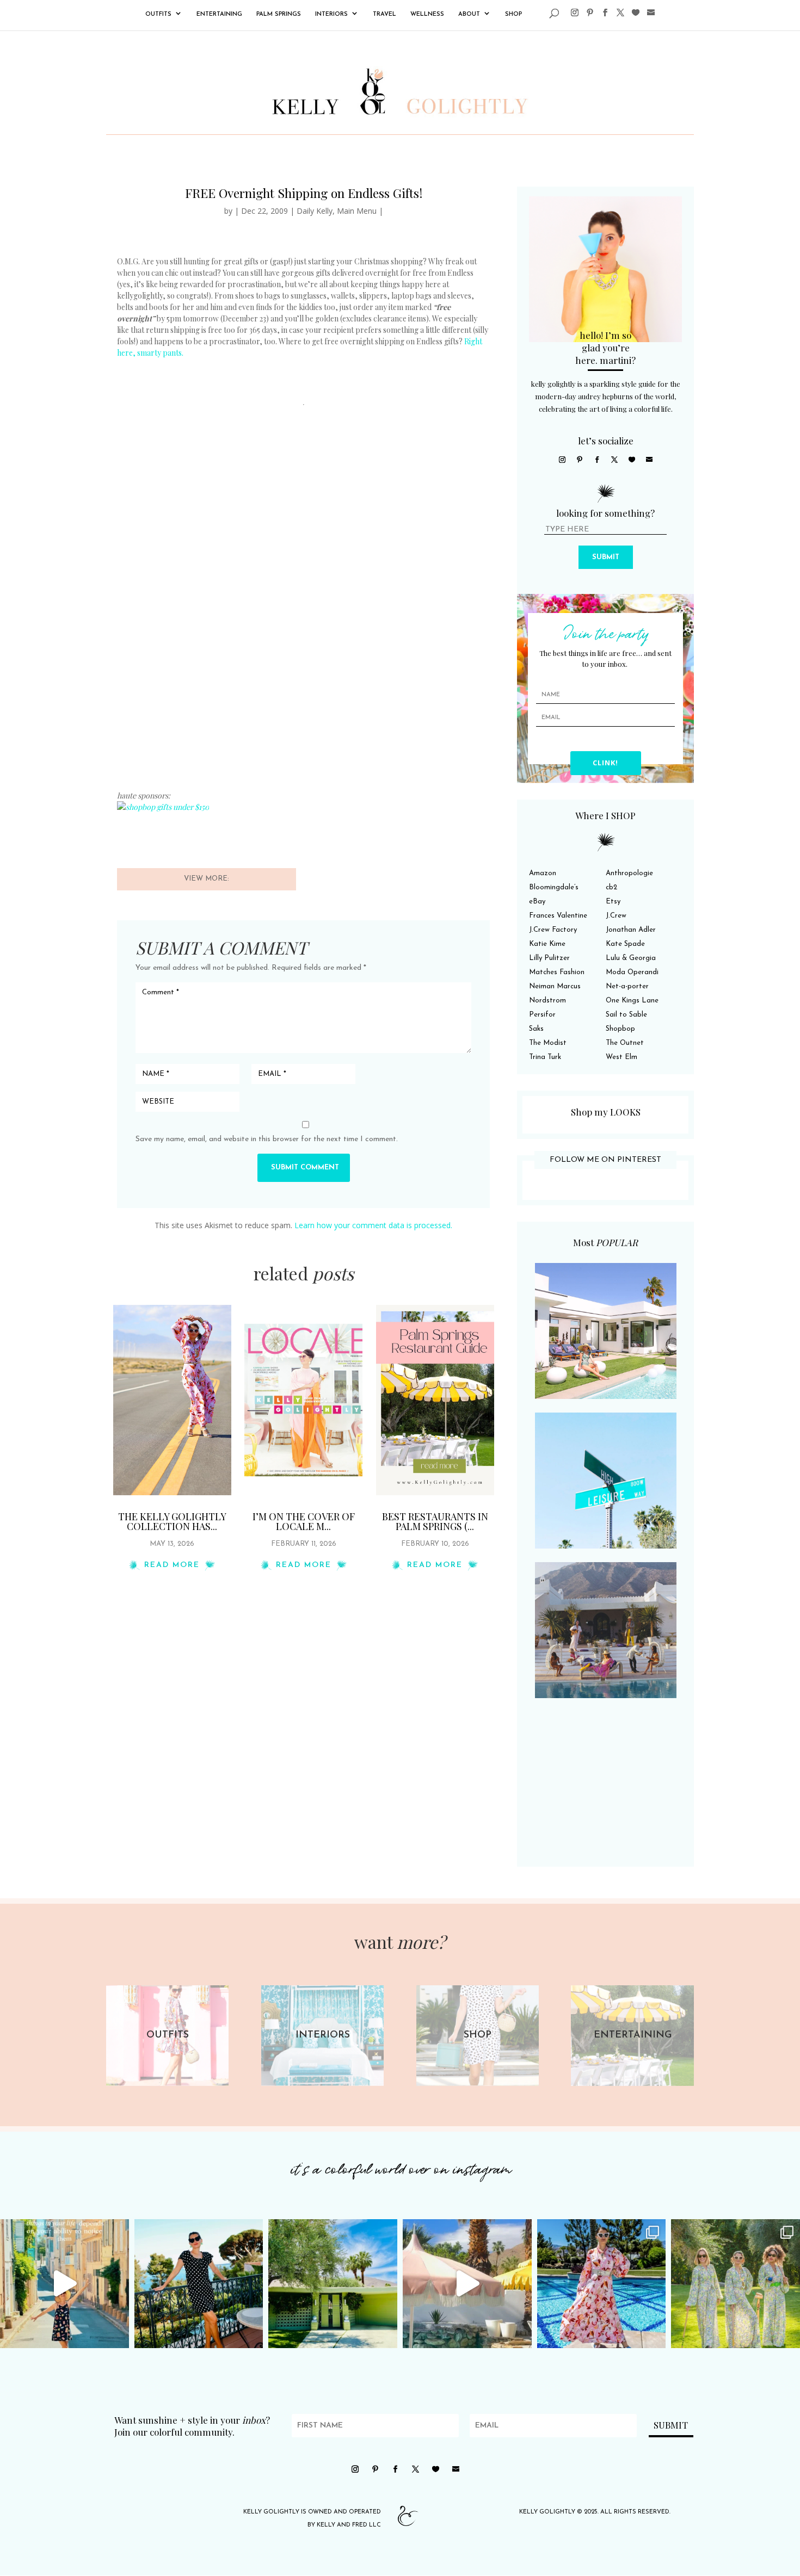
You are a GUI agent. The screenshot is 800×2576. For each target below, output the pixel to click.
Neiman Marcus (555, 986)
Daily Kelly (315, 211)
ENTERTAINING (219, 14)
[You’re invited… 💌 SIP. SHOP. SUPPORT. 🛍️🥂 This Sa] (736, 2284)
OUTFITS (158, 14)
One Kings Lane (632, 1001)
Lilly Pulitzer (549, 958)
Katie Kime (547, 944)
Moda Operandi (632, 972)
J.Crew (616, 916)
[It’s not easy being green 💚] (333, 2284)
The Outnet (625, 1043)
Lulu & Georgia (631, 958)
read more (172, 1565)
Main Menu (357, 211)
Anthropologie (629, 873)
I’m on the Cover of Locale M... (304, 1521)
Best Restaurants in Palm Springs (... (435, 1521)
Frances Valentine (558, 916)
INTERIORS (331, 14)
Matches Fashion (557, 972)
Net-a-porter (627, 986)
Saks (536, 1029)
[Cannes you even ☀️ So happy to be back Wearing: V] (199, 2284)
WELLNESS (427, 14)
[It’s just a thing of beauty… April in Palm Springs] (467, 2284)
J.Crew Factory (553, 930)
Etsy (613, 902)
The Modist (548, 1043)
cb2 (611, 887)
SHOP (513, 14)
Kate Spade (625, 944)
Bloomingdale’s (554, 887)
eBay (537, 902)
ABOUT (469, 14)
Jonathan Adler (631, 930)
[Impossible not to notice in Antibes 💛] (64, 2284)
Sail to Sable (626, 1015)
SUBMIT (606, 557)
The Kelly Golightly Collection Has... (172, 1521)
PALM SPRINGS (279, 14)
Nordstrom (547, 1001)
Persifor (542, 1015)
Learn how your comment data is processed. (373, 1225)
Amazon (543, 873)
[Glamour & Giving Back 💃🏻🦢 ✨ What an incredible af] (602, 2284)
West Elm (621, 1057)
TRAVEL (384, 14)
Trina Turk (545, 1057)
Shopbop (620, 1029)
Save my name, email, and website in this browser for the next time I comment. (267, 1139)
